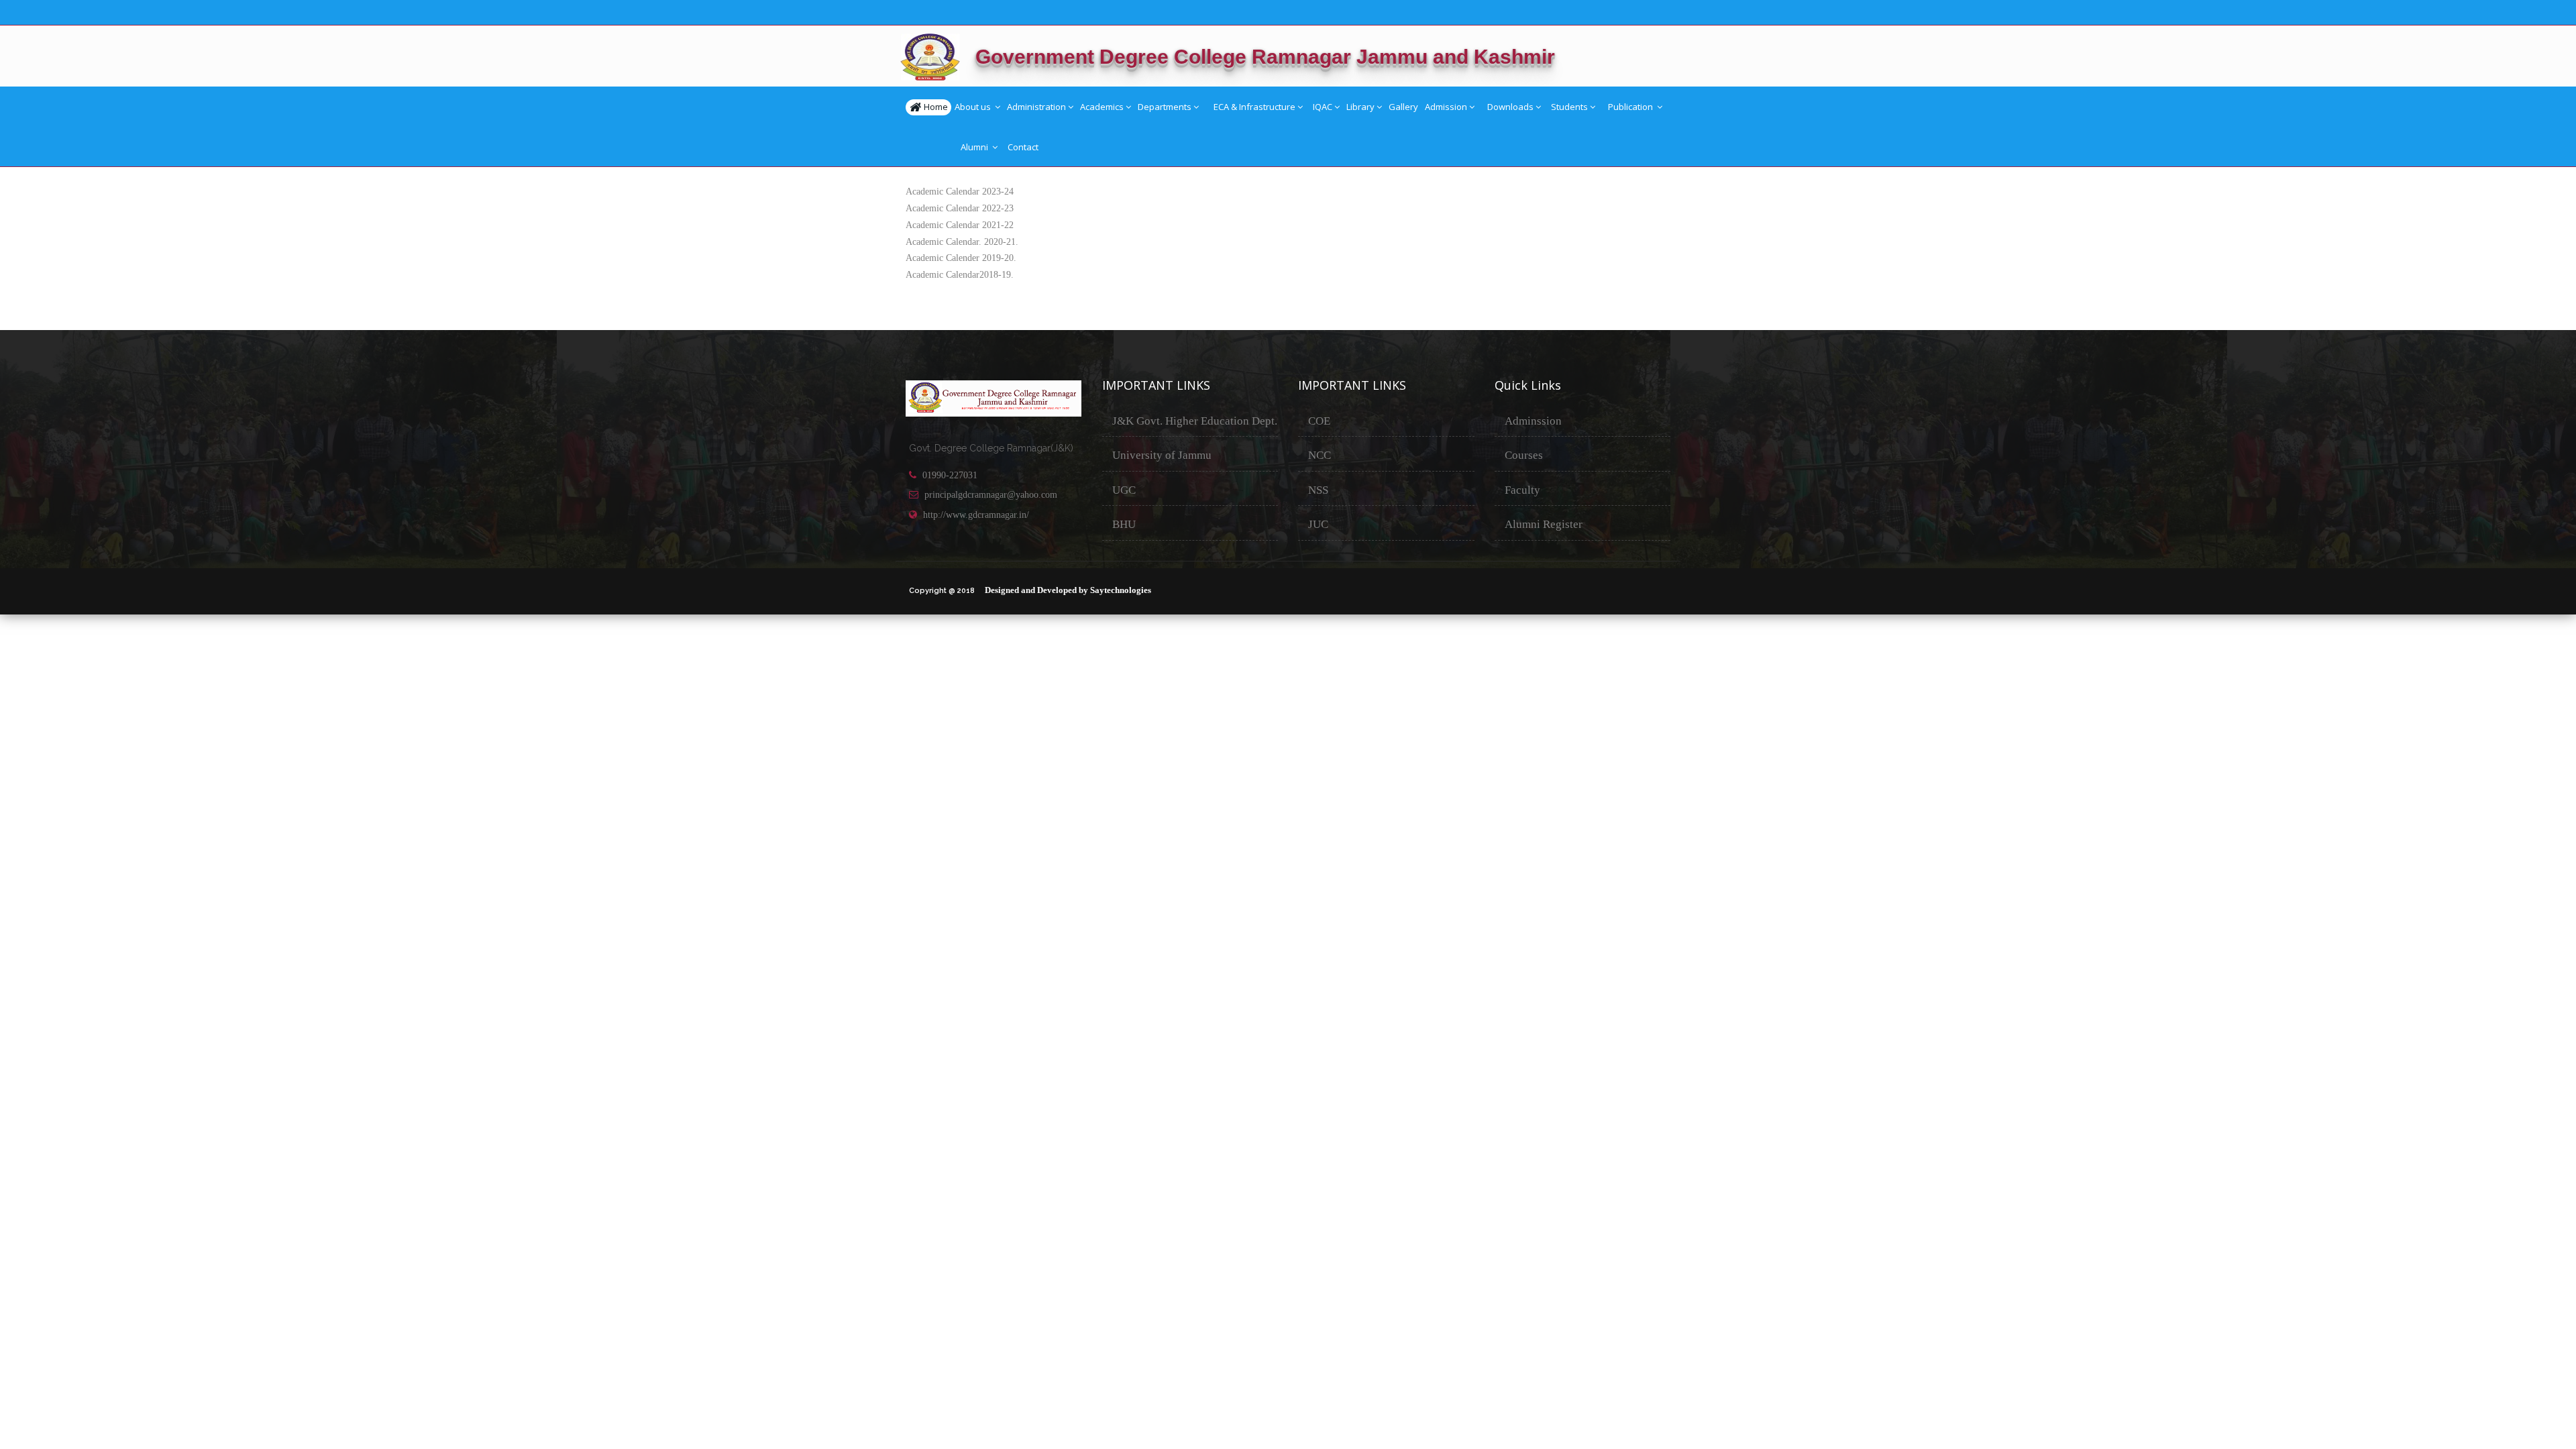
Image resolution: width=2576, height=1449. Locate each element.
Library (1360, 107)
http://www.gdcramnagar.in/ (976, 515)
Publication (1628, 107)
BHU (1124, 524)
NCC (1320, 455)
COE (1319, 421)
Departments (1165, 107)
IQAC (1323, 107)
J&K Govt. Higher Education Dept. (1195, 421)
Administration (1036, 107)
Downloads (1507, 107)
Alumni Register (1544, 524)
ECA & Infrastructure (1250, 107)
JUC (1318, 524)
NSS (1318, 490)
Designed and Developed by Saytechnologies (1067, 590)
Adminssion (1533, 421)
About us (974, 107)
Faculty (1522, 490)
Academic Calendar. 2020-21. (962, 242)
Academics (1102, 107)
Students (1569, 107)
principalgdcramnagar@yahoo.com (991, 495)
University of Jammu (1162, 455)
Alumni (972, 147)
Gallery (1403, 107)
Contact (1023, 147)
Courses (1524, 455)
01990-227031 (950, 475)
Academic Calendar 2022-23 (960, 208)
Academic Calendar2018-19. (960, 275)
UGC (1124, 490)
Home (936, 107)
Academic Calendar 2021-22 (960, 225)
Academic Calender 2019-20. (961, 258)
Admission (1446, 107)
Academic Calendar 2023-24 (960, 192)
